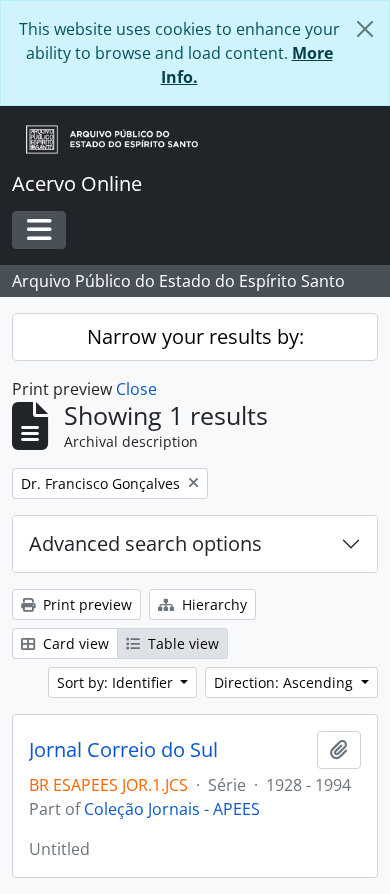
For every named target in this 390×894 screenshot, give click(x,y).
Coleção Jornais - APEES (172, 809)
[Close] (365, 29)
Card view (74, 643)
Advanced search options (145, 543)
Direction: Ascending (285, 682)
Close (136, 389)
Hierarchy (212, 604)
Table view (181, 643)
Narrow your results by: (195, 336)
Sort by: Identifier (117, 682)
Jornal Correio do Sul (123, 750)
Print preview (85, 604)
